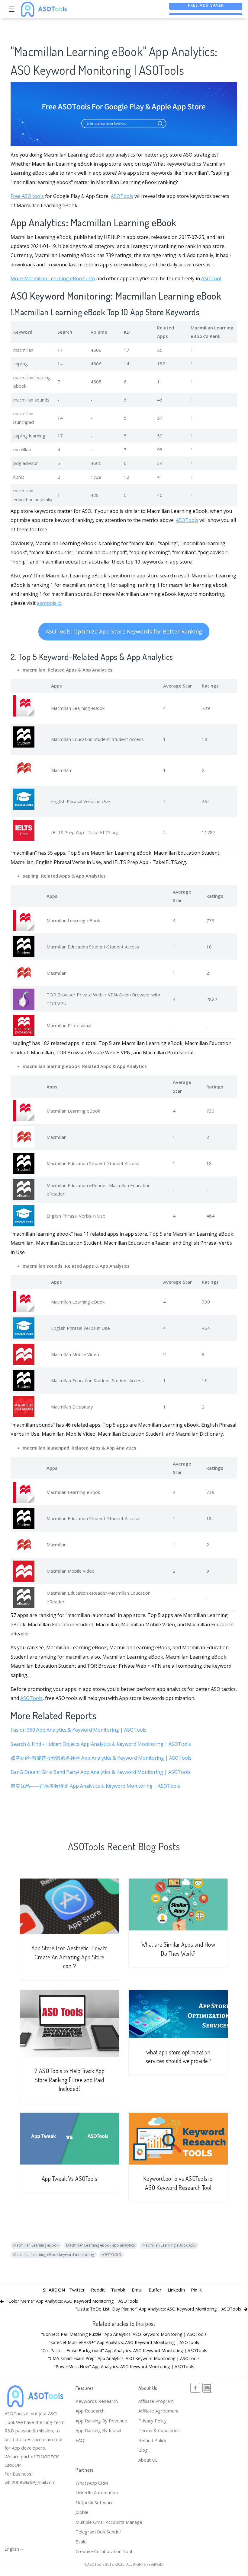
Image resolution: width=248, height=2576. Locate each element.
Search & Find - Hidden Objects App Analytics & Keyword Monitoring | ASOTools (101, 1744)
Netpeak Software (95, 2502)
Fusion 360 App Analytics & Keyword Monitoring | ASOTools (79, 1730)
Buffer (155, 2290)
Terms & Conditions (159, 2430)
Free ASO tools (27, 196)
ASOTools (122, 196)
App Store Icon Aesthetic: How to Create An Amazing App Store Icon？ (70, 1957)
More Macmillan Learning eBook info (53, 278)
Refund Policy (152, 2440)
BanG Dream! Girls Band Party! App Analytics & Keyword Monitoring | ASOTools (101, 1772)
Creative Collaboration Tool (104, 2551)
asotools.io (49, 603)
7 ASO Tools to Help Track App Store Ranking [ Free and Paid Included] (70, 2080)
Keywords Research (97, 2401)
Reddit (98, 2290)
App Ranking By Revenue (101, 2421)
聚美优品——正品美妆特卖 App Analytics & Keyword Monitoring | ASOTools (95, 1786)
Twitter (77, 2290)
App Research (90, 2411)
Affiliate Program (156, 2401)
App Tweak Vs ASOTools (70, 2179)
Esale (81, 2542)
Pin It (196, 2290)
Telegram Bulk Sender (98, 2532)
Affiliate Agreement (159, 2411)
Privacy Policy (153, 2421)
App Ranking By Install (98, 2430)
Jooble (82, 2512)
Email (137, 2290)
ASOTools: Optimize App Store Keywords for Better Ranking (124, 631)
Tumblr (118, 2290)
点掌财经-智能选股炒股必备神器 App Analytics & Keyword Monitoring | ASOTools (101, 1758)
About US (148, 2460)
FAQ (80, 2440)
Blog (143, 2450)
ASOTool (211, 278)
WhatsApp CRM (92, 2483)
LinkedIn (176, 2290)
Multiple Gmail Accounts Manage (109, 2522)
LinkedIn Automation (97, 2492)
